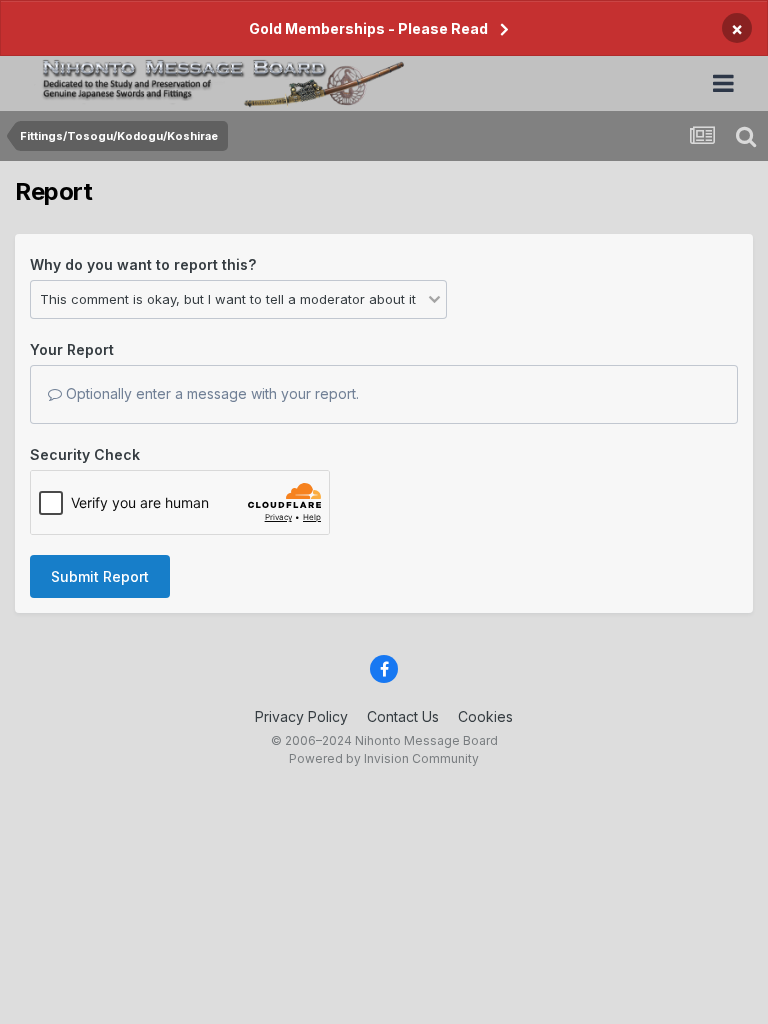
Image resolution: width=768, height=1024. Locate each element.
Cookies (485, 716)
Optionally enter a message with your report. (210, 393)
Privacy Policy (301, 716)
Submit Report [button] (100, 576)
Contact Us (403, 716)
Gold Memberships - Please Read (368, 28)
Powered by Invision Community (384, 758)
